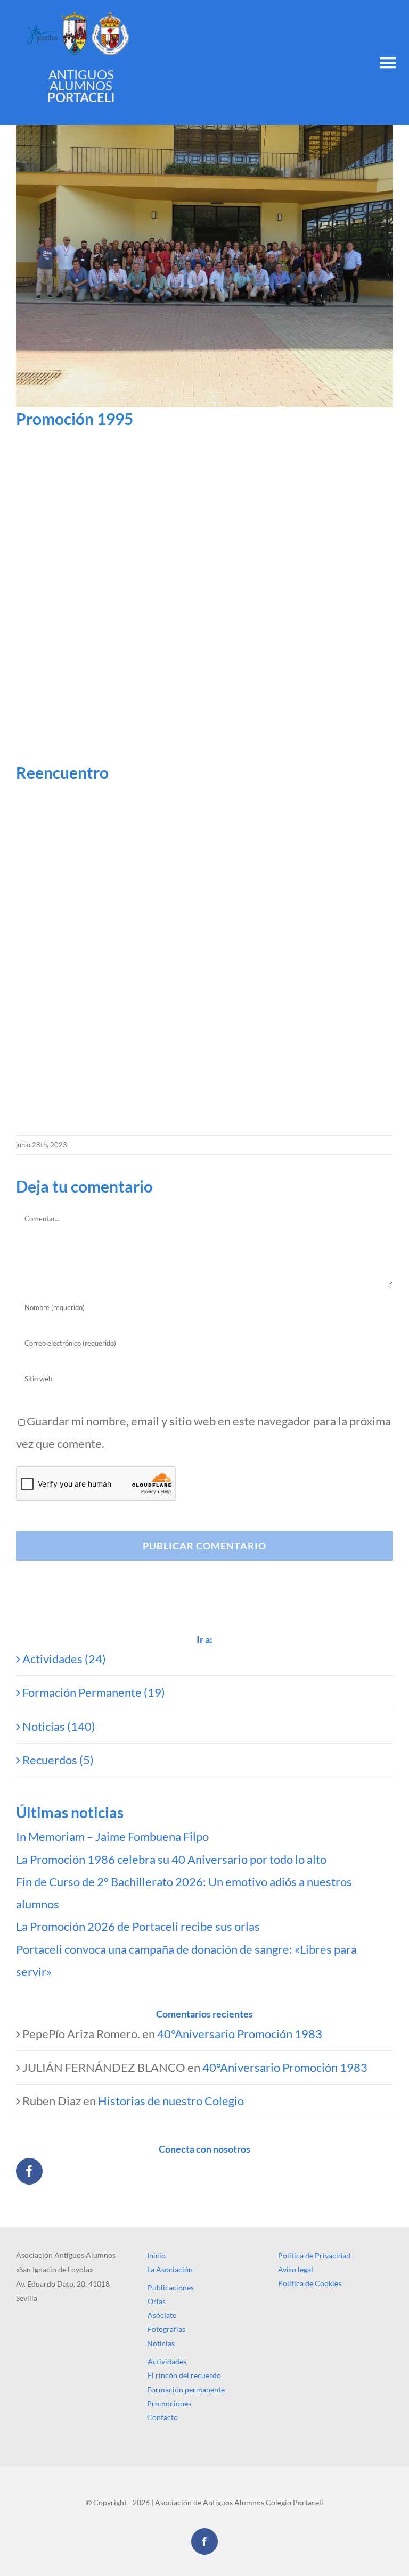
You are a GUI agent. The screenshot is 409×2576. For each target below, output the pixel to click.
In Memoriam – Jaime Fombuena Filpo (112, 1836)
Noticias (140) (59, 1726)
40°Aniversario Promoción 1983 (240, 2034)
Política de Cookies (310, 2283)
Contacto (162, 2417)
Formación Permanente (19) (94, 1692)
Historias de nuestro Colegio (171, 2101)
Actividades (167, 2361)
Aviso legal (296, 2269)
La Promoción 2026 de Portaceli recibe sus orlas (138, 1926)
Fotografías (166, 2329)
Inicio (156, 2256)
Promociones (169, 2403)
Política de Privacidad (314, 2256)
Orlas (157, 2301)
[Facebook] (29, 2171)
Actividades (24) (64, 1659)
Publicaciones (171, 2287)
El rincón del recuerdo (184, 2375)
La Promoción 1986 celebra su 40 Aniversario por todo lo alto (171, 1859)
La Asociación (170, 2269)
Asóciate (162, 2315)
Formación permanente (186, 2390)
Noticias (161, 2343)
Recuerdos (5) (58, 1760)
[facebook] (204, 2541)
